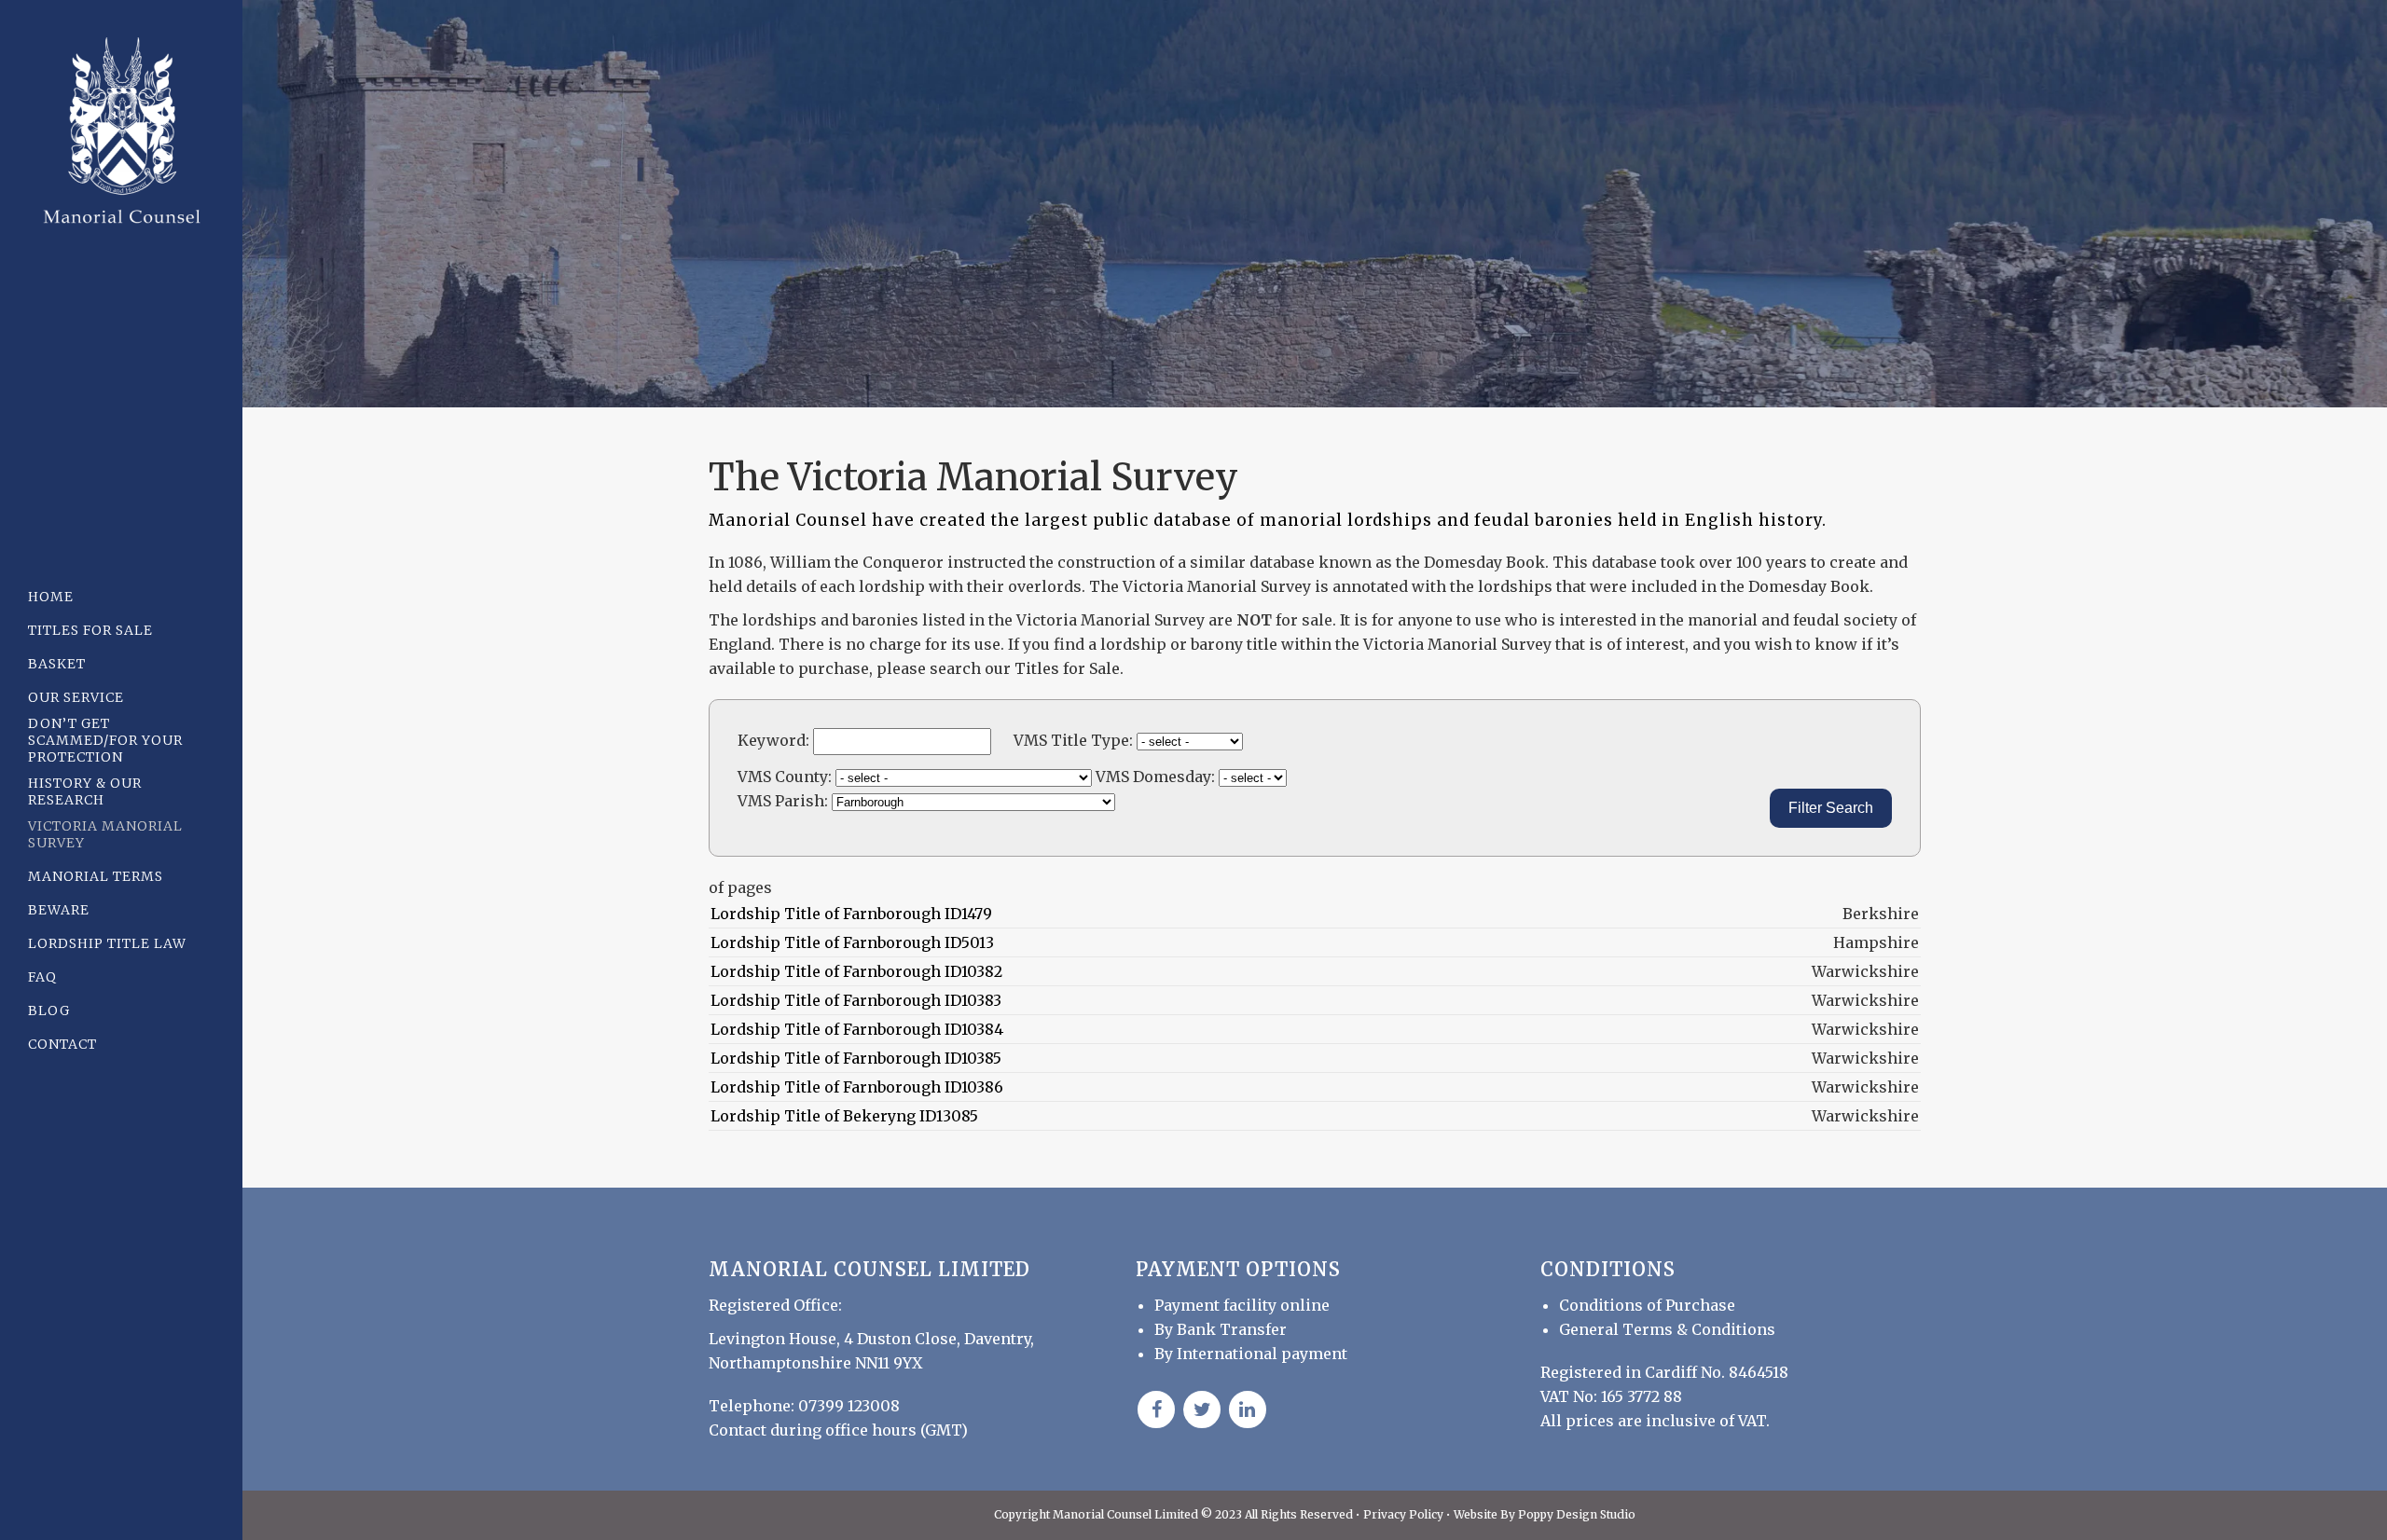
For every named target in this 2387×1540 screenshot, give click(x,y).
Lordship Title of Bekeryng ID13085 (844, 1116)
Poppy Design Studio (1577, 1514)
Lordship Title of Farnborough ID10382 (856, 971)
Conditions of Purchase (1647, 1305)
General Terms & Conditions (1667, 1329)
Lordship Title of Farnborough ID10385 (856, 1058)
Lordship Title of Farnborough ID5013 (852, 942)
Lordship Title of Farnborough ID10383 (856, 1000)
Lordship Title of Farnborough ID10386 (857, 1087)
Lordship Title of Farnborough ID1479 (851, 914)
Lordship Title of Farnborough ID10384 (857, 1029)
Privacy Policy (1405, 1514)
